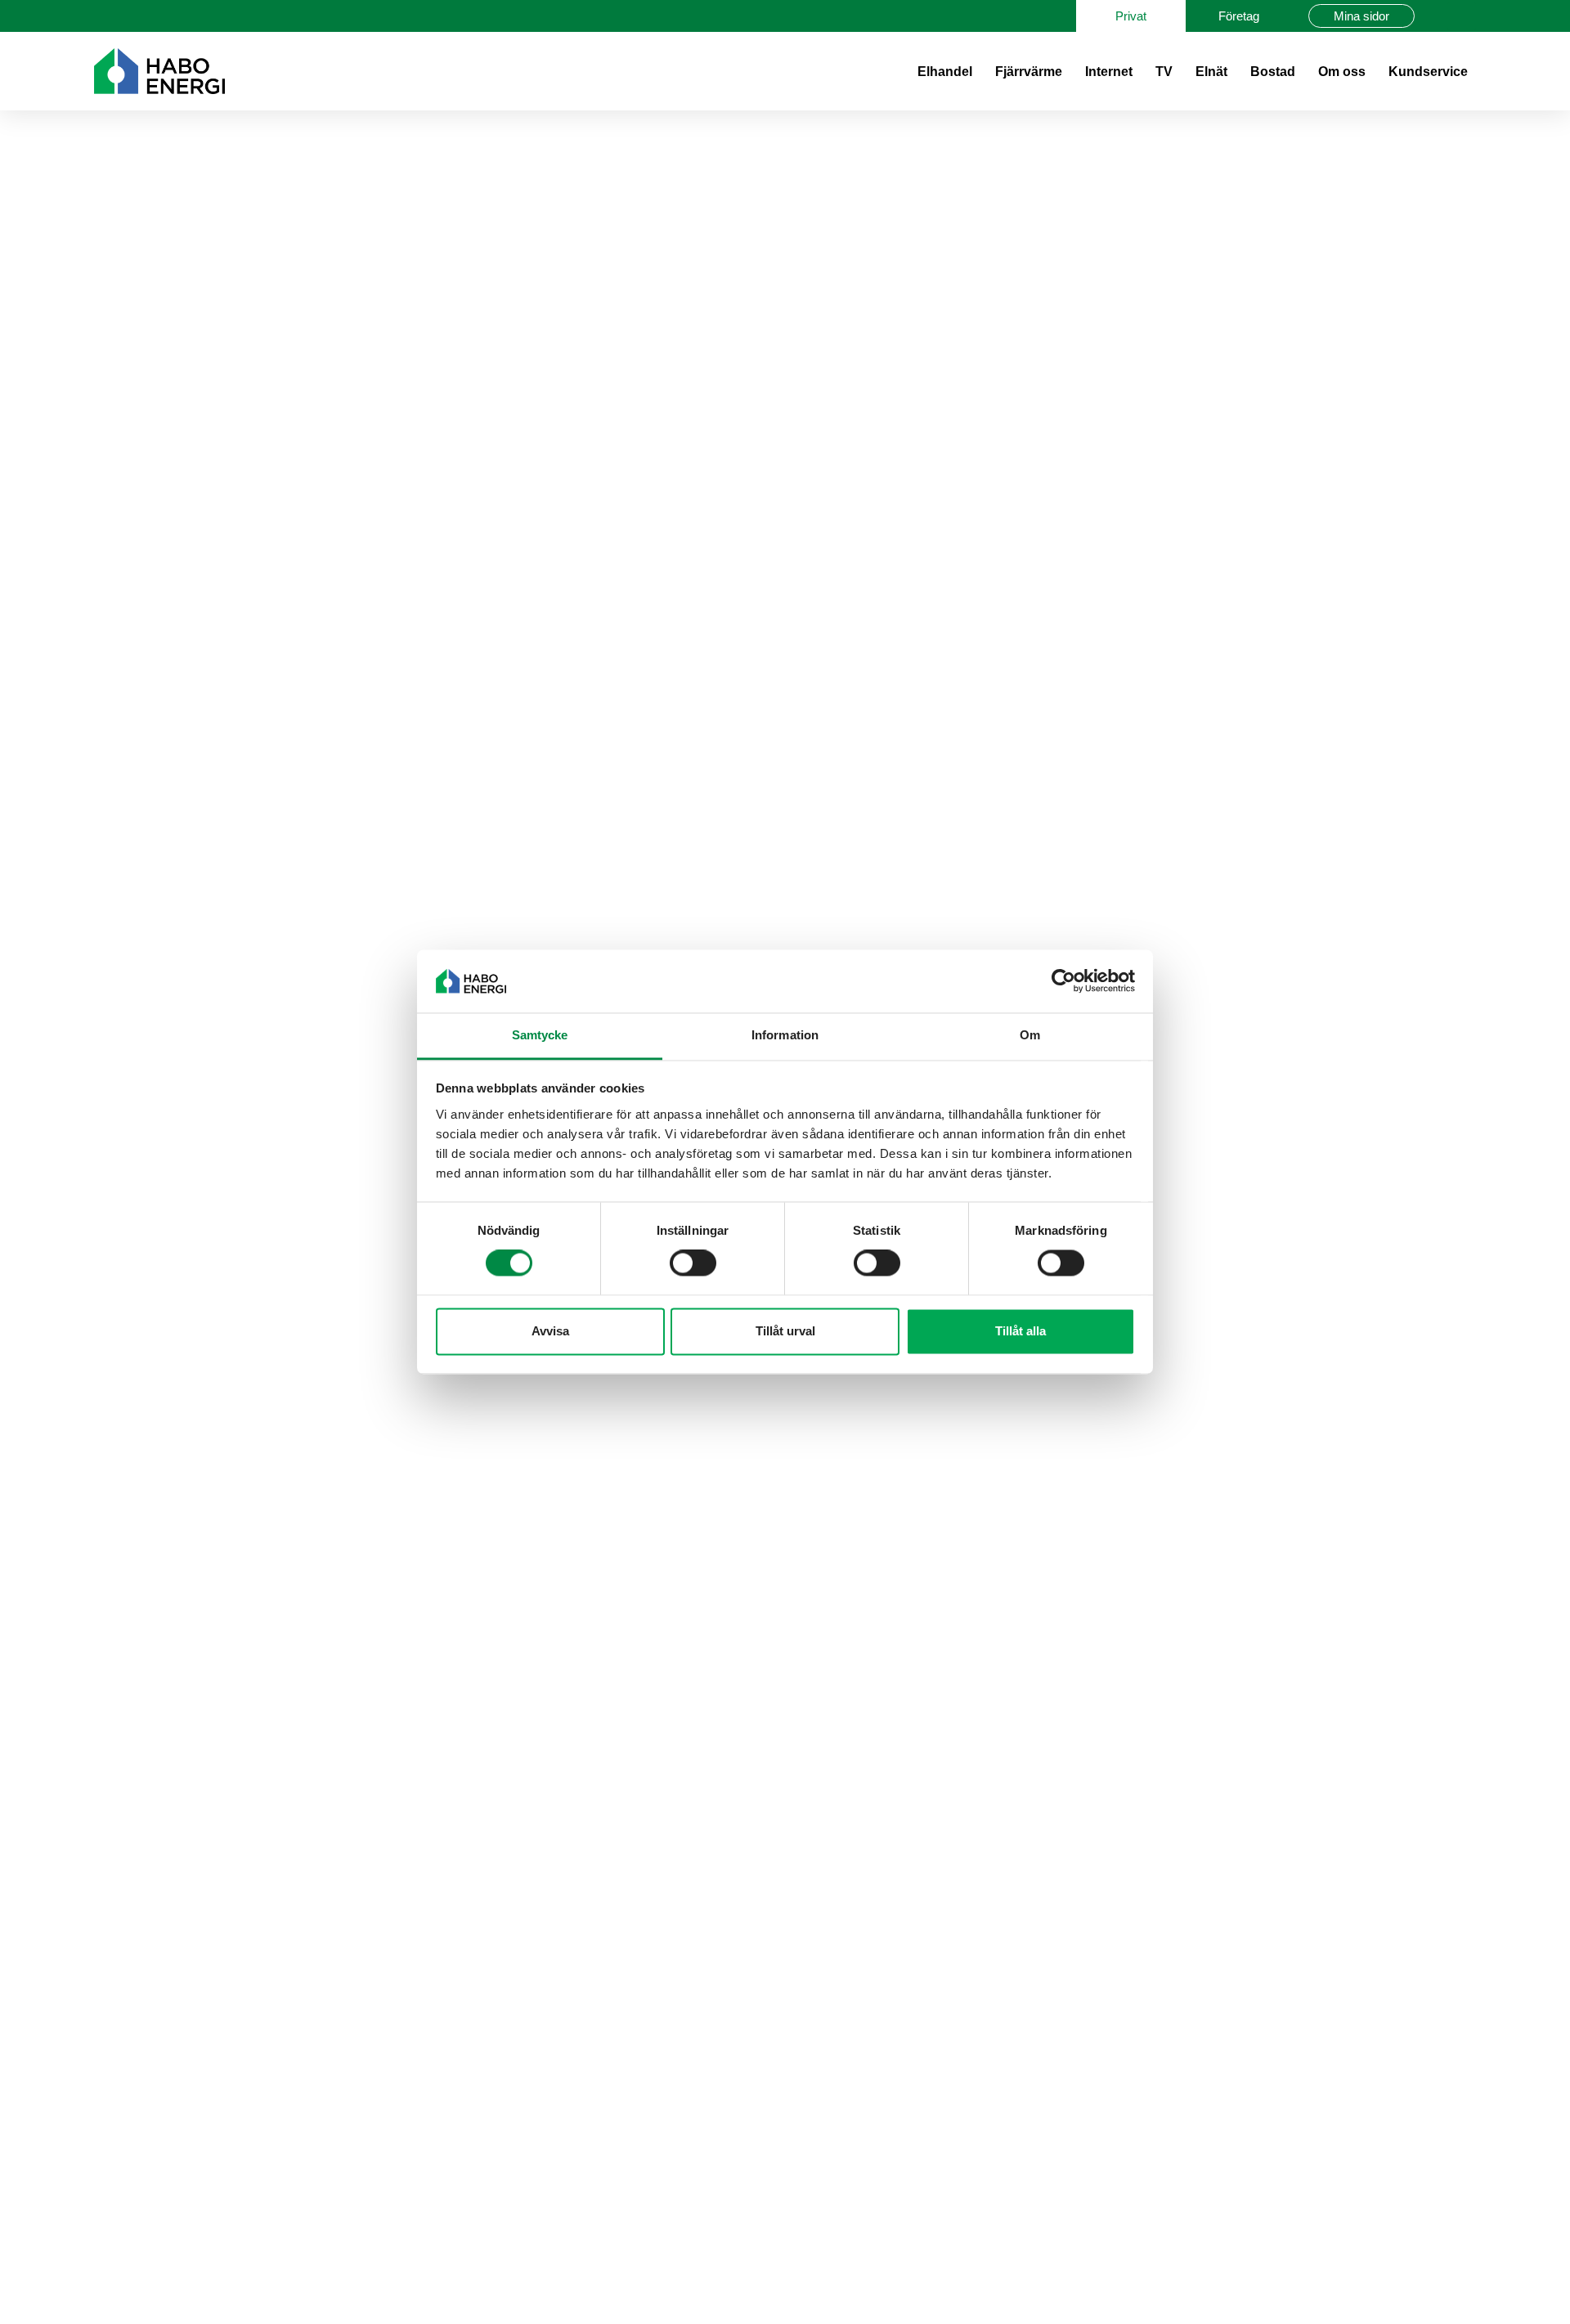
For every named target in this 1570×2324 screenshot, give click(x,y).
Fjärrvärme (1029, 72)
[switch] (693, 1263)
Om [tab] (1030, 1035)
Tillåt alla (1020, 1331)
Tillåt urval (785, 1331)
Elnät (1211, 72)
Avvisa (550, 1331)
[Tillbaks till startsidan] (159, 71)
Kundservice (1428, 72)
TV (1164, 72)
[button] (1462, 16)
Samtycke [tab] (540, 1035)
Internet (1109, 72)
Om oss (1342, 72)
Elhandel (945, 72)
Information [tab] (785, 1035)
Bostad (1273, 72)
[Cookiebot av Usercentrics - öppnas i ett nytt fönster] (1063, 981)
